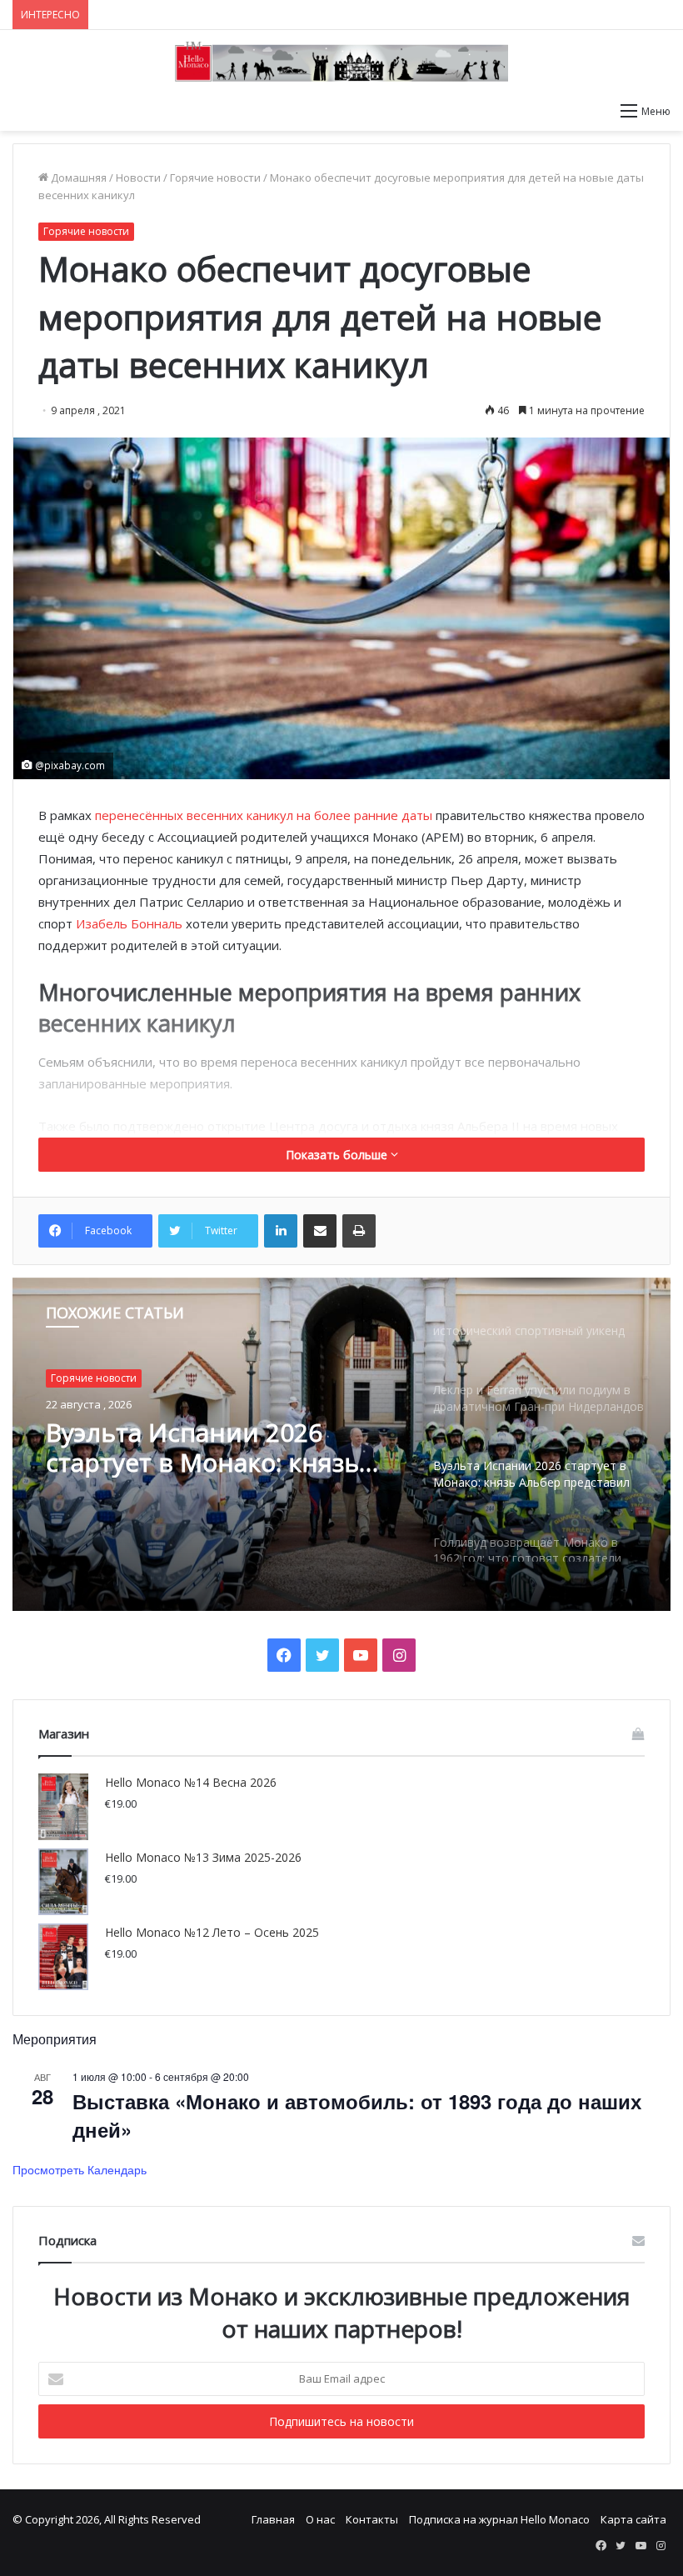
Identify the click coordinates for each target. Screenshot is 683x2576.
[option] (341, 1444)
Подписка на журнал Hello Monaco (499, 2519)
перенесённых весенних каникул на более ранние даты (264, 815)
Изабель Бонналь (129, 923)
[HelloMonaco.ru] (341, 62)
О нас (320, 2519)
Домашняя (77, 178)
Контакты (372, 2519)
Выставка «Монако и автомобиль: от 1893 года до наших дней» (357, 2115)
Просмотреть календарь (80, 2169)
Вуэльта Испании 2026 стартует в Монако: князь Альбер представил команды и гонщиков (202, 1448)
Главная (273, 2519)
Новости (138, 178)
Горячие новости (215, 178)
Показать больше (338, 1155)
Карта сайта (633, 2519)
